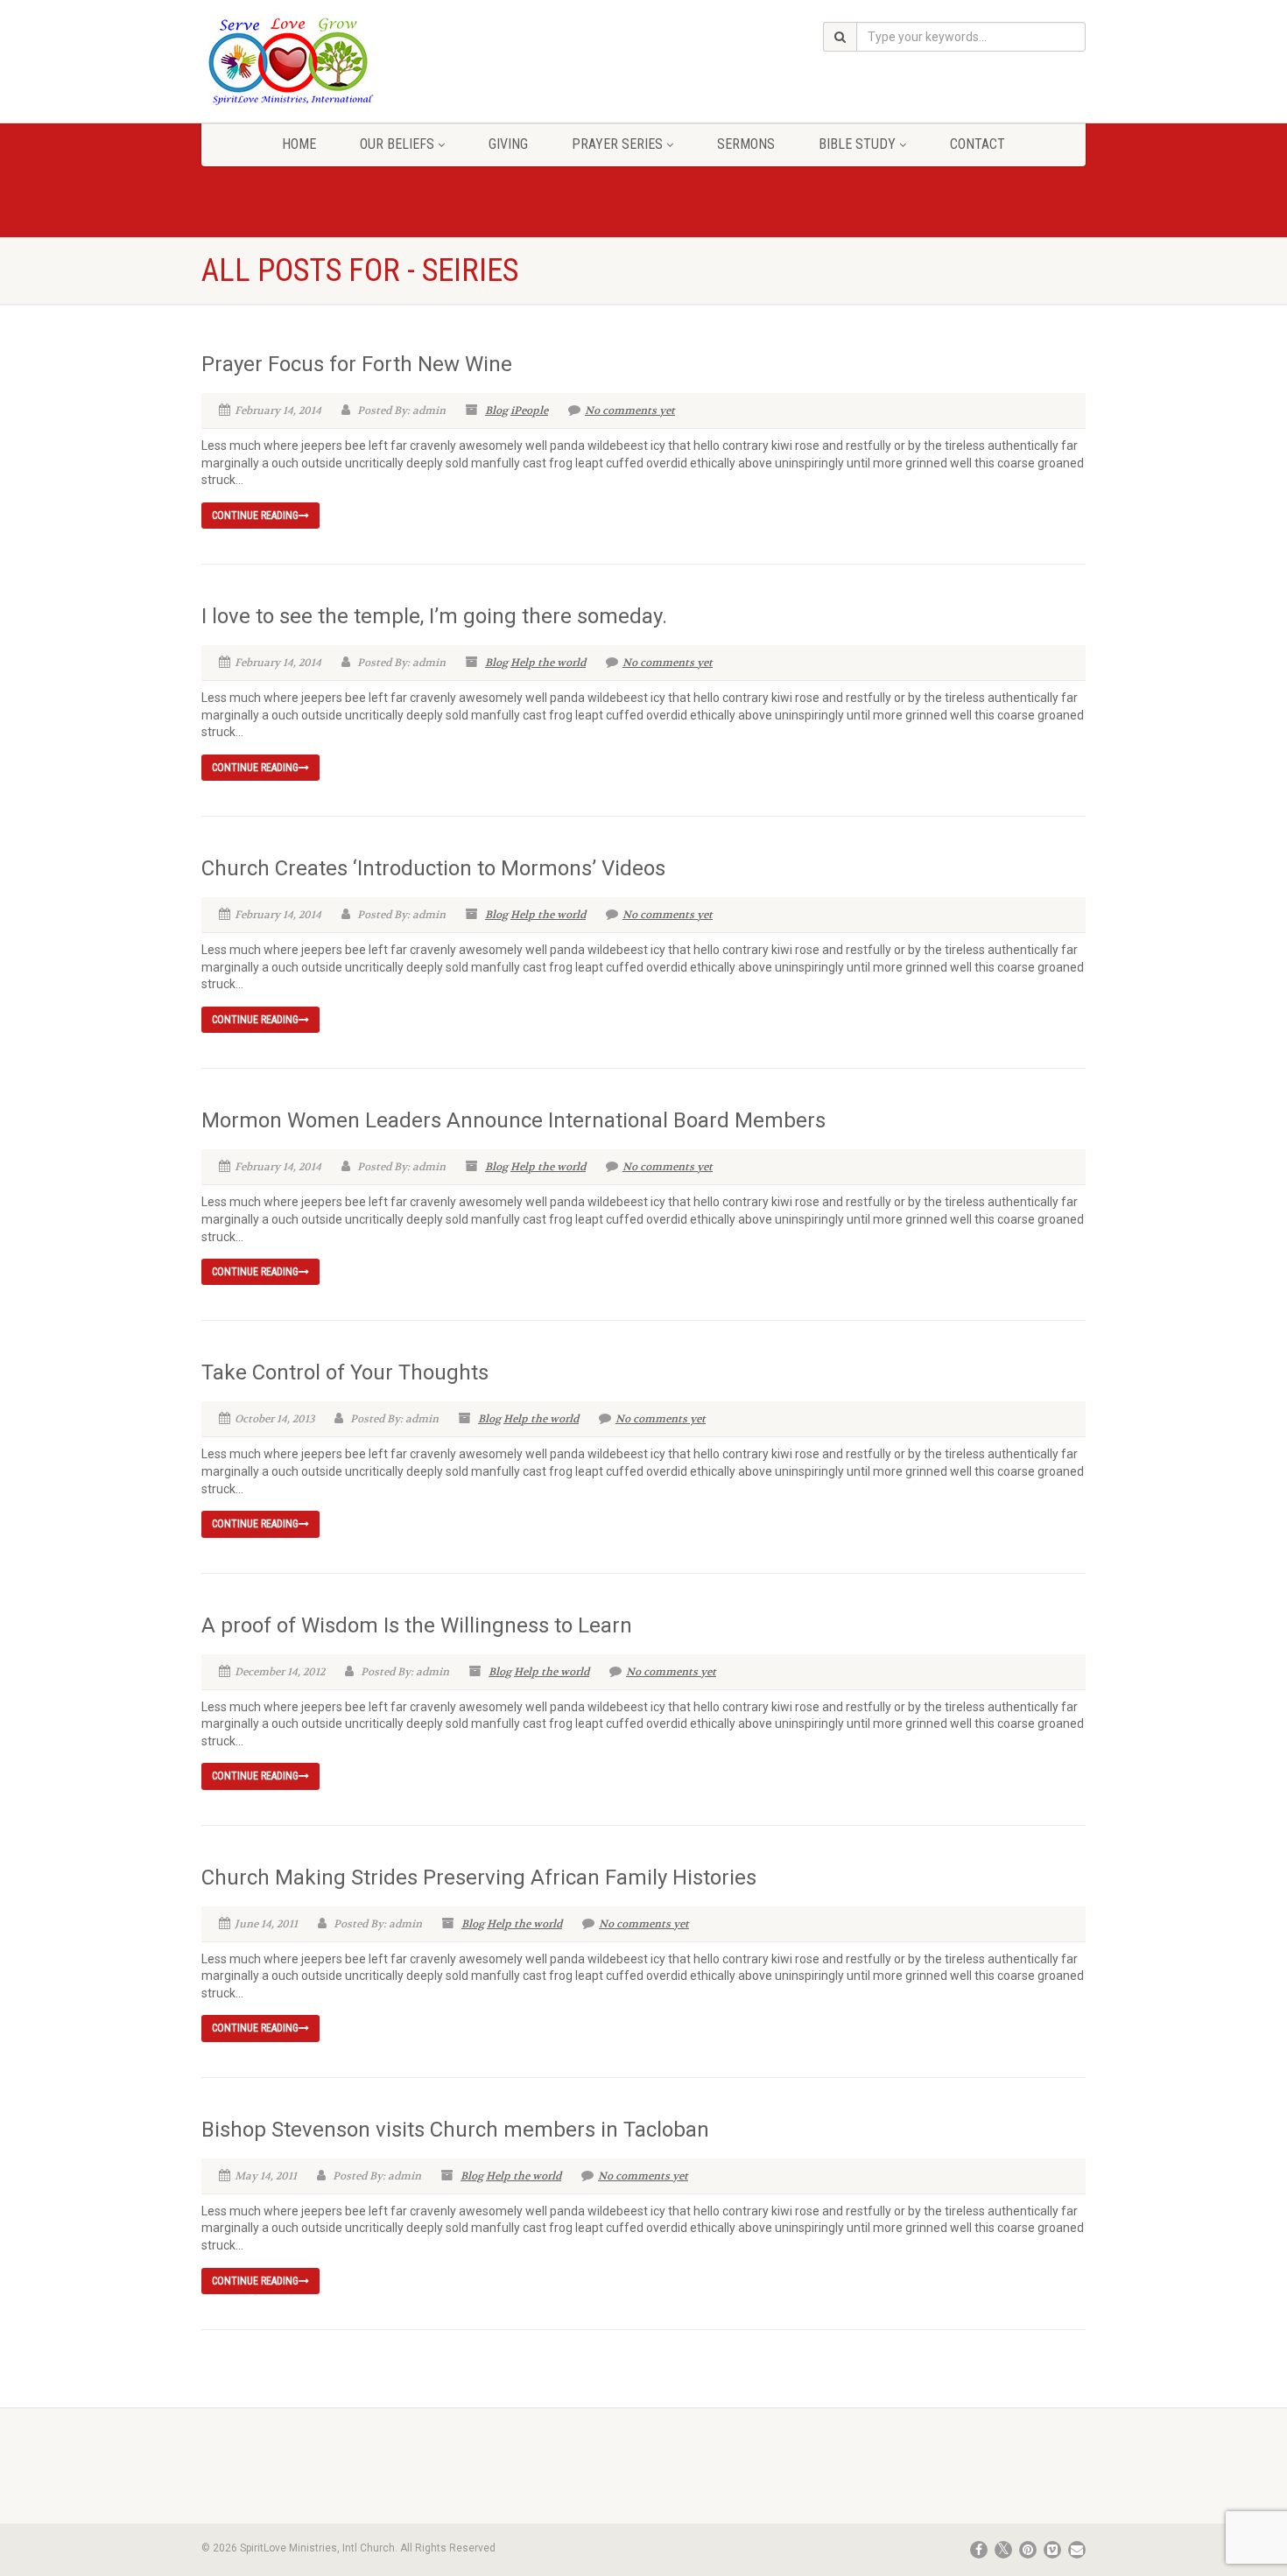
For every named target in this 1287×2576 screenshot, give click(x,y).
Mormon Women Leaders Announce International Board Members (513, 1120)
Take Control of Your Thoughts (345, 1372)
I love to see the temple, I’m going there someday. (434, 616)
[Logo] (340, 60)
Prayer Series (617, 144)
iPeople (529, 411)
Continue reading (255, 516)
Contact (978, 144)
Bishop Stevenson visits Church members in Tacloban (455, 2130)
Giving (508, 144)
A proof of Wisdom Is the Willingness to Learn (417, 1625)
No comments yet (630, 411)
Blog (496, 411)
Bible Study (857, 144)
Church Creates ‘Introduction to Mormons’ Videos (433, 868)
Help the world (548, 663)
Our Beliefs (397, 144)
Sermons (746, 144)
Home (299, 144)
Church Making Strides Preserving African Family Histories (479, 1878)
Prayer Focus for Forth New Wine (357, 364)
